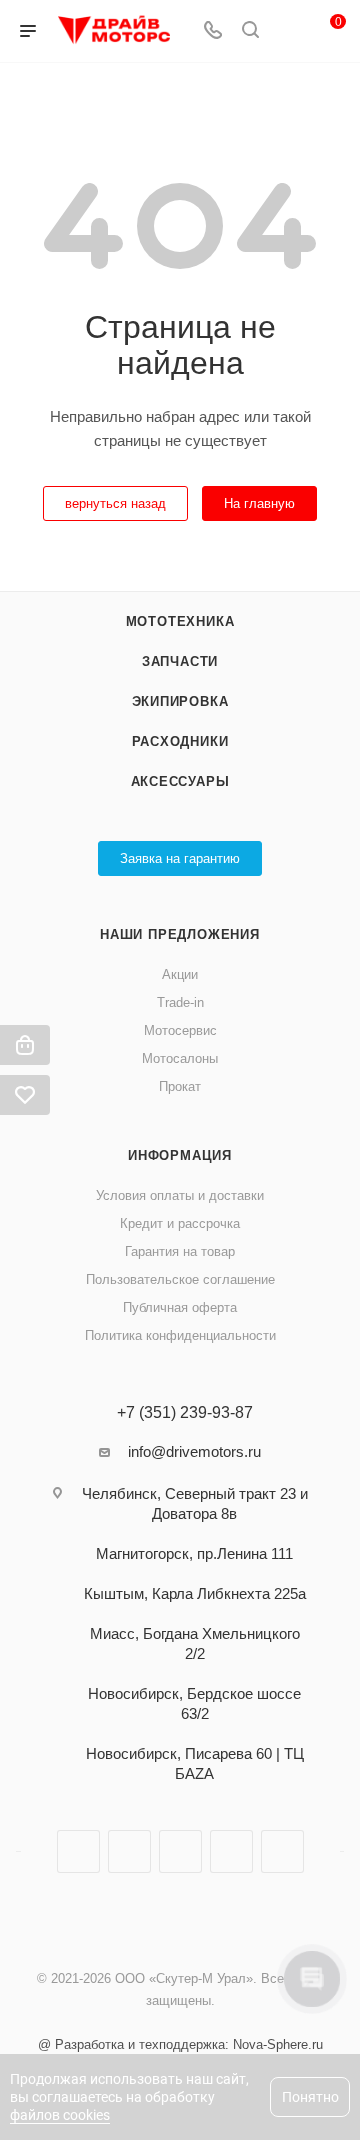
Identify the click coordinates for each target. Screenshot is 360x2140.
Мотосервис (180, 1030)
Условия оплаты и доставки (180, 1195)
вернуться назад (115, 503)
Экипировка (180, 701)
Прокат (180, 1086)
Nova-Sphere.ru (278, 2044)
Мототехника (180, 621)
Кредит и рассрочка (180, 1223)
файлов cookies (60, 2115)
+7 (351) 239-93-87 (185, 1413)
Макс (282, 1851)
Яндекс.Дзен (231, 1851)
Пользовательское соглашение (180, 1279)
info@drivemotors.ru (194, 1451)
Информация (180, 1155)
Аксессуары (180, 781)
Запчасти (180, 661)
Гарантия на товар (180, 1251)
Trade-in (180, 1002)
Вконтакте (78, 1851)
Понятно (310, 2097)
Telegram (129, 1851)
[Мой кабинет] (288, 31)
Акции (180, 974)
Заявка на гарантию (180, 858)
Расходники (180, 741)
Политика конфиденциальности (180, 1335)
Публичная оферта (180, 1307)
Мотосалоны (180, 1058)
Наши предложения (180, 934)
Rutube (180, 1851)
